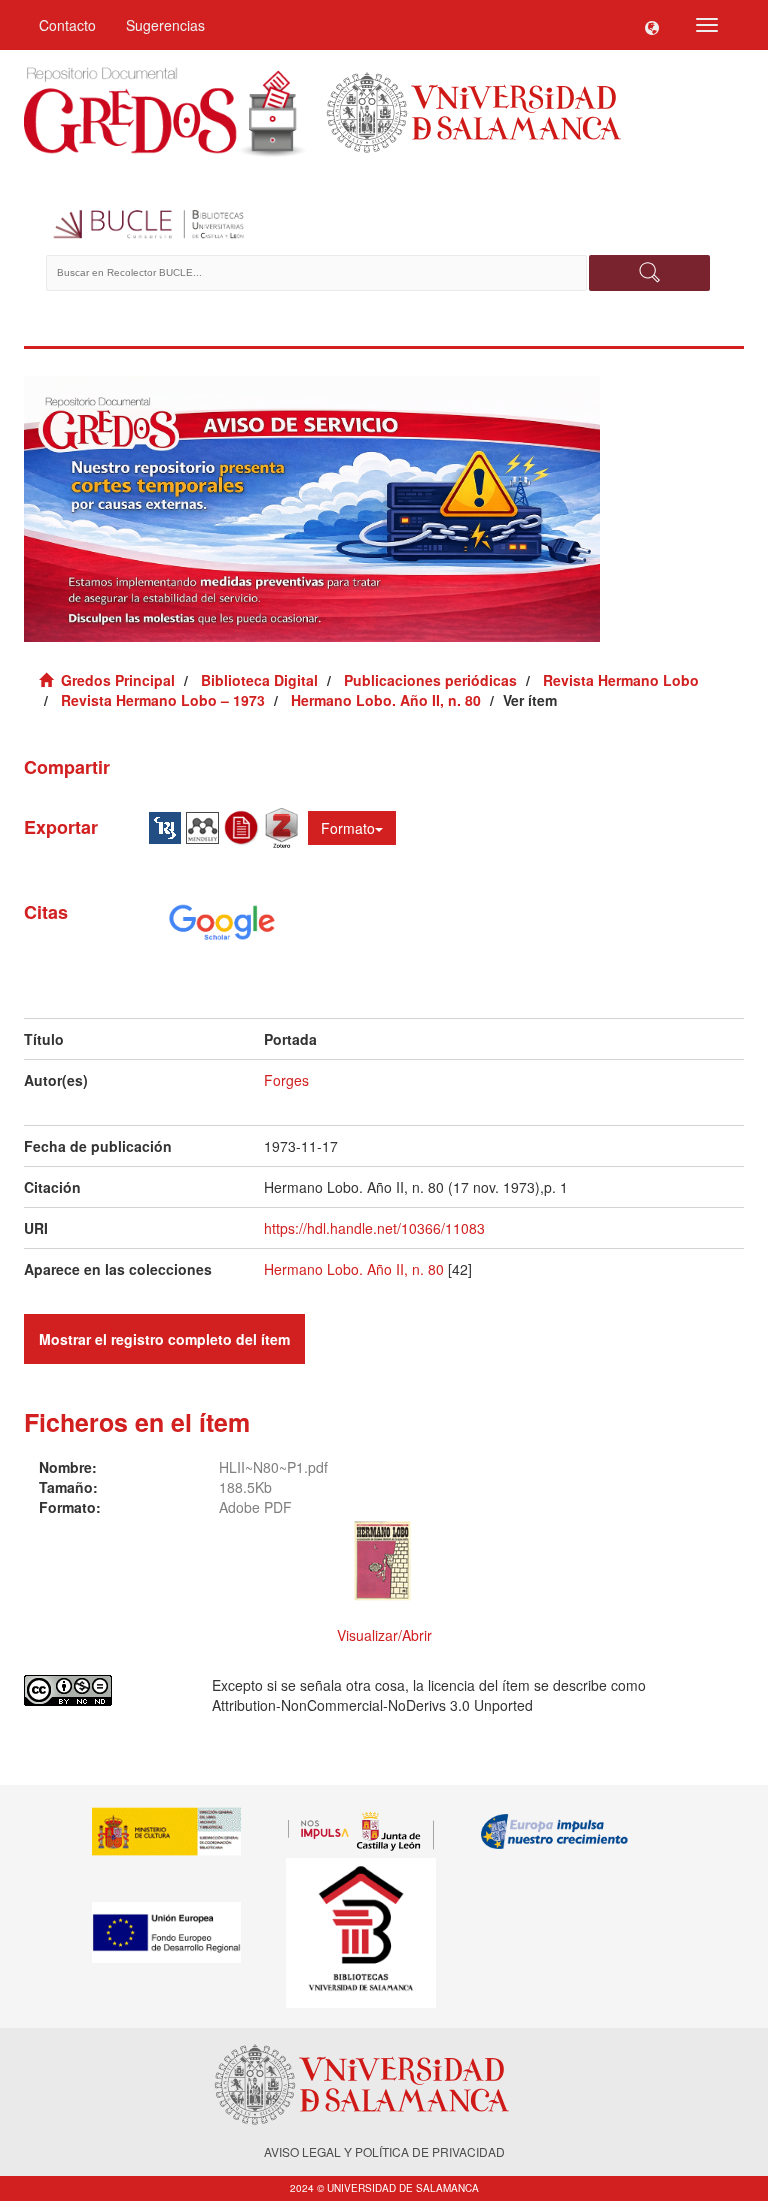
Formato (348, 828)
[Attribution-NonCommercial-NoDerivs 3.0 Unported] (103, 1690)
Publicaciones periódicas (430, 680)
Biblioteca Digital (259, 680)
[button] (652, 25)
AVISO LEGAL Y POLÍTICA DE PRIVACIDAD (384, 2151)
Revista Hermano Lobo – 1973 (163, 700)
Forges (286, 1080)
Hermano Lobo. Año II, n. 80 (386, 700)
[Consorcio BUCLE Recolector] (384, 225)
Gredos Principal (118, 680)
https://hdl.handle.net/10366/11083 (374, 1228)
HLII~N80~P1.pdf (273, 1467)
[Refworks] (244, 826)
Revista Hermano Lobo (621, 680)
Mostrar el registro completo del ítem (164, 1339)
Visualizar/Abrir (384, 1635)
